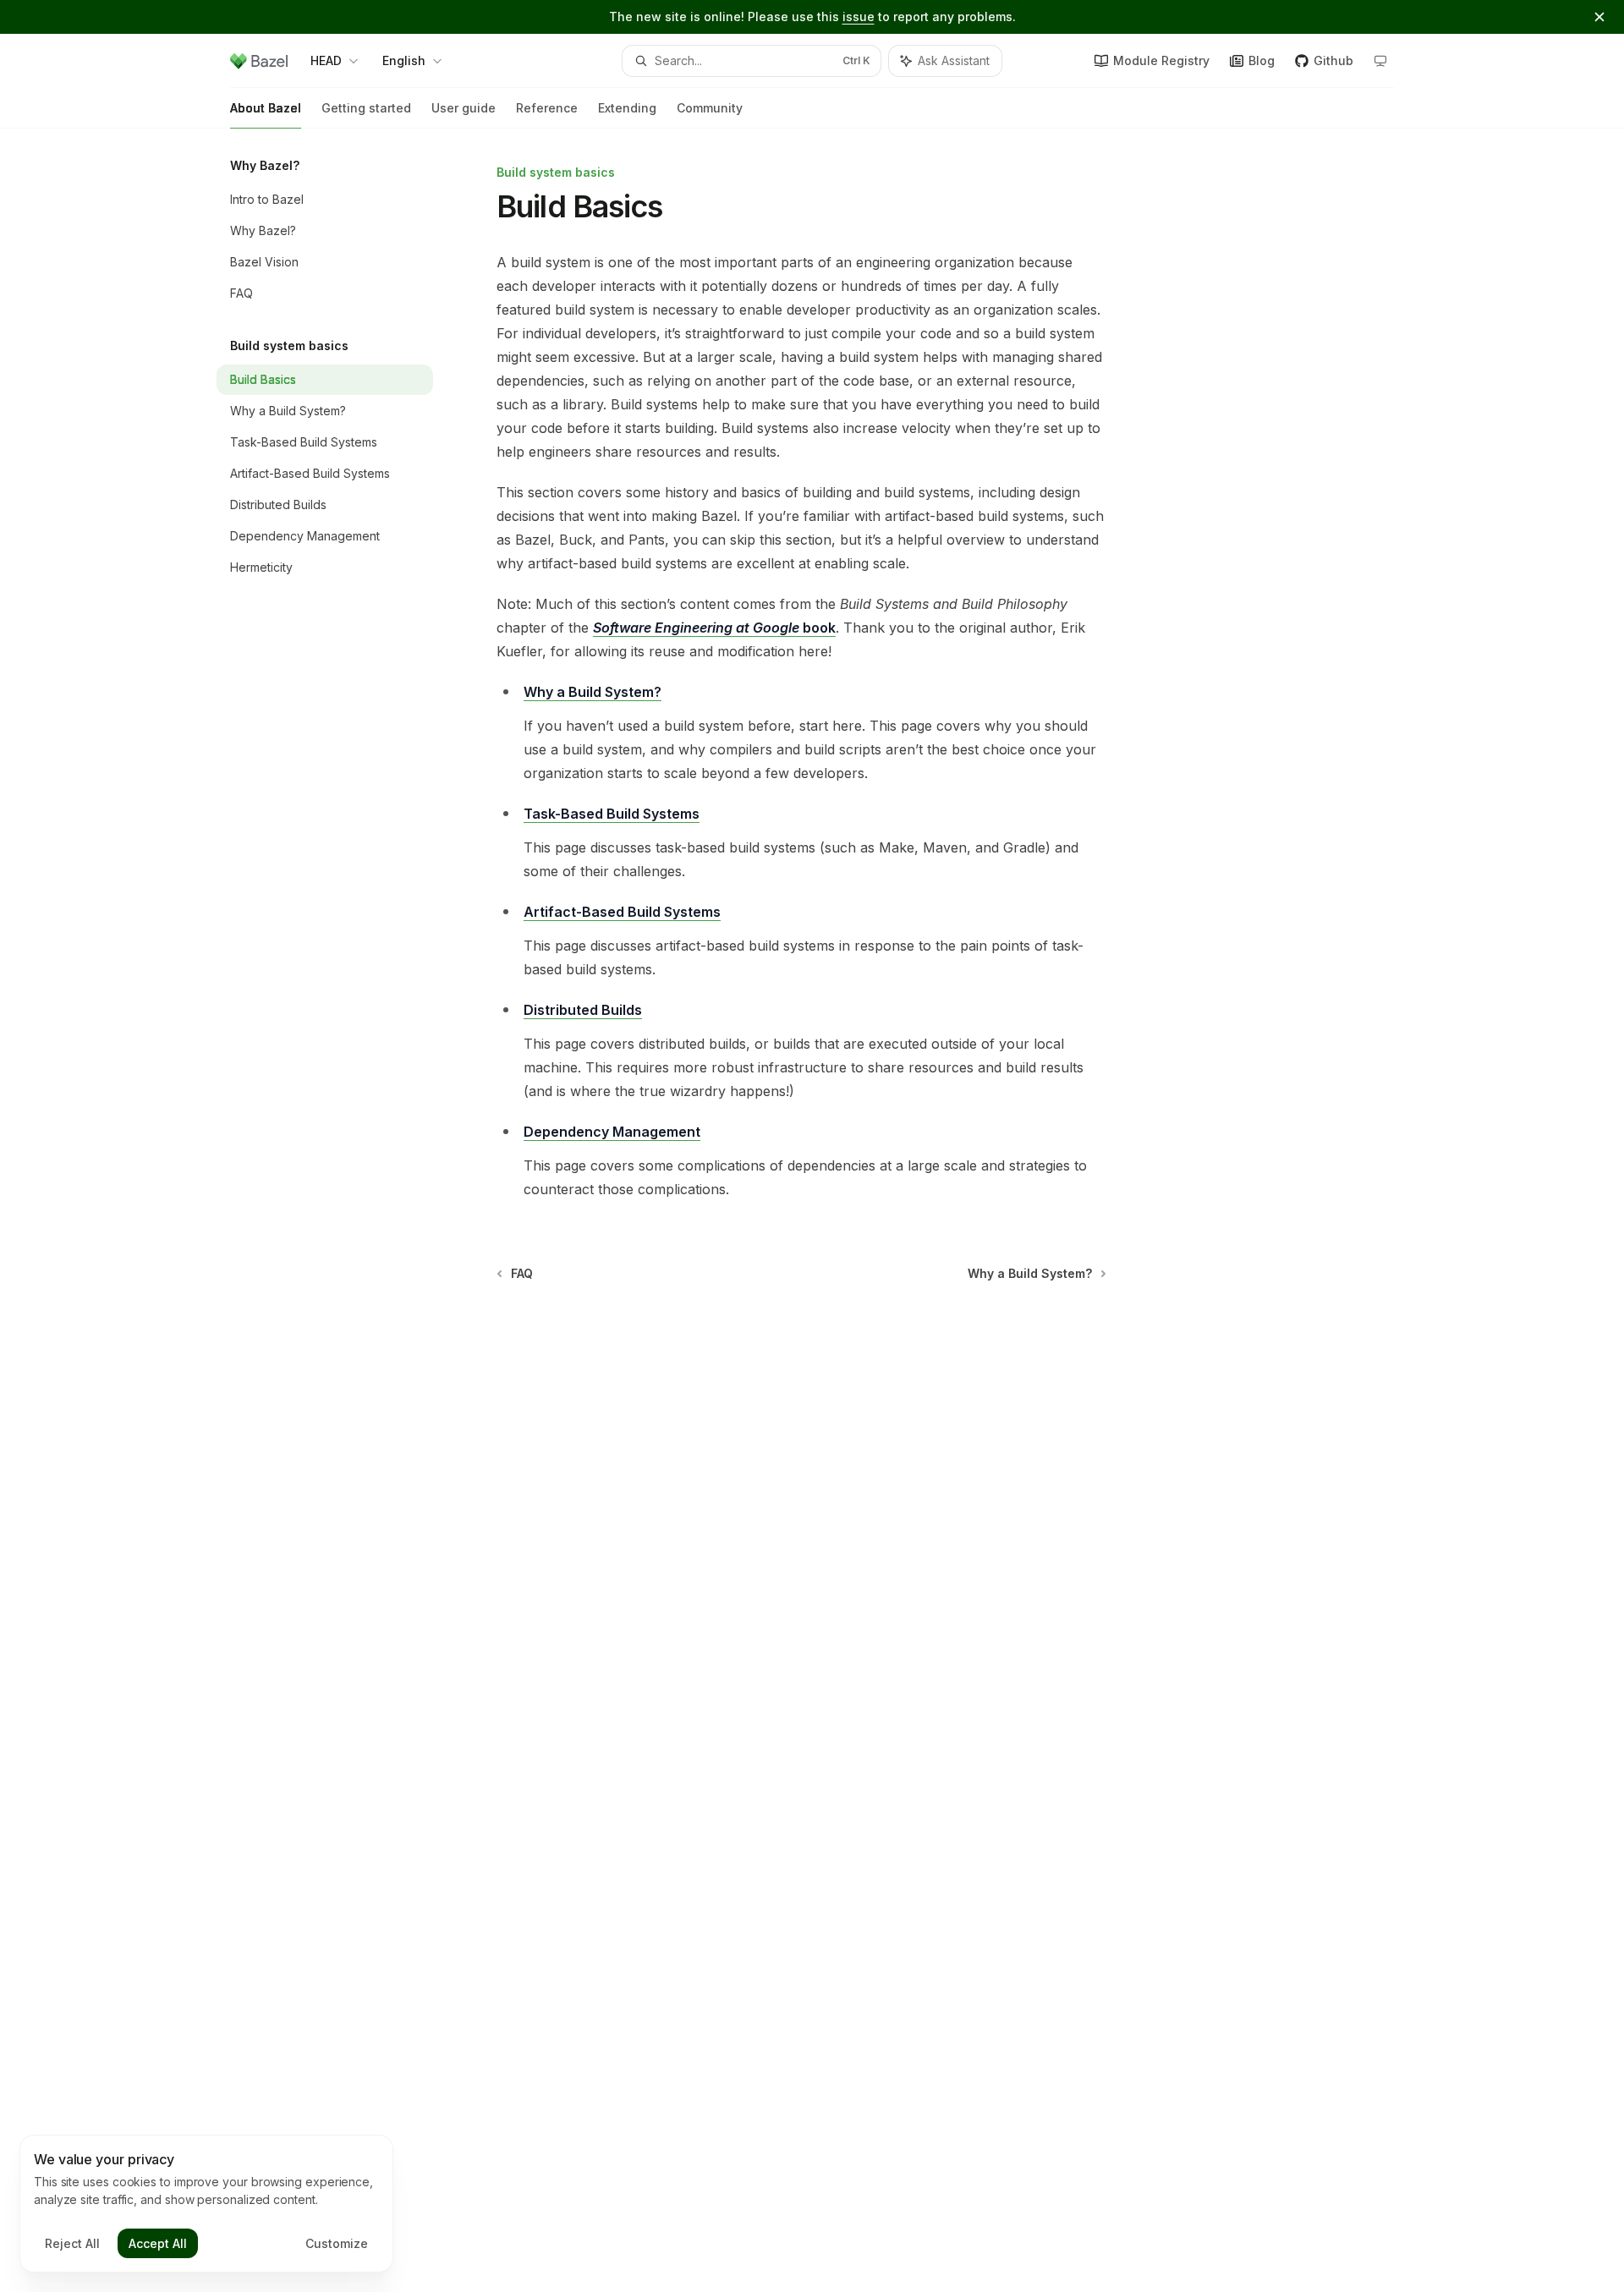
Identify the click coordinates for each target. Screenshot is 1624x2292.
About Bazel (266, 108)
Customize (337, 2243)
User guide (464, 108)
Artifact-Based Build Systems (622, 912)
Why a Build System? (593, 692)
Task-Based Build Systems (612, 814)
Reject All (72, 2243)
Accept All (158, 2243)
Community (710, 108)
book (714, 628)
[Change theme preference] (1380, 61)
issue (859, 16)
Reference (547, 108)
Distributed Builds (583, 1010)
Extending (627, 108)
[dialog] (206, 2204)
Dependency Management (612, 1132)
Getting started (366, 108)
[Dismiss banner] (1599, 17)
